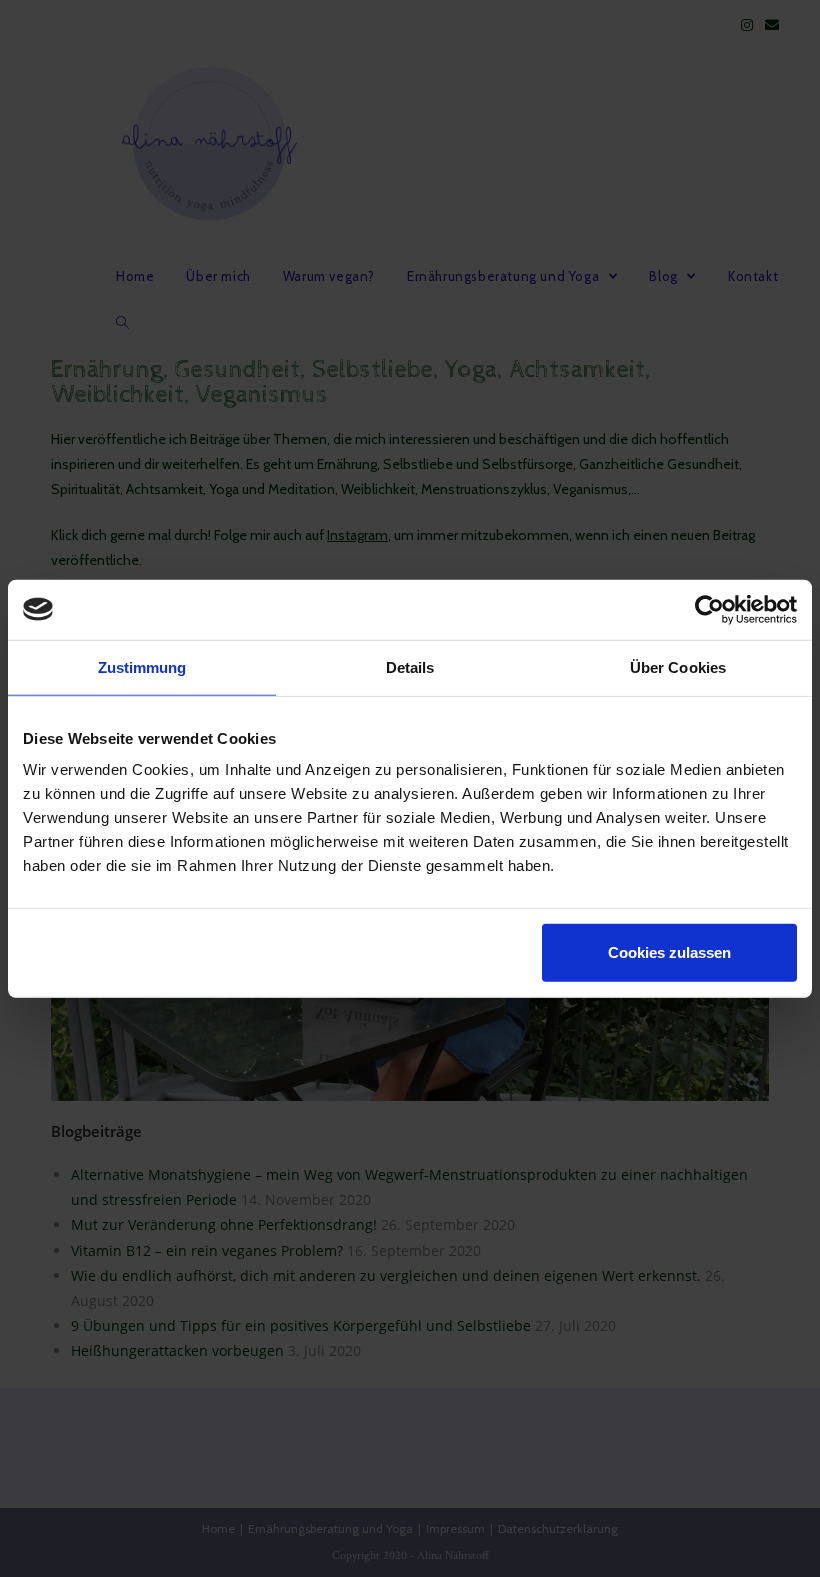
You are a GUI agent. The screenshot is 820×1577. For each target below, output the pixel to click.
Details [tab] (410, 666)
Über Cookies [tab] (678, 666)
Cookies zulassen (669, 952)
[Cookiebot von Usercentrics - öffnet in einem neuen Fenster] (709, 609)
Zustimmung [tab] (142, 666)
